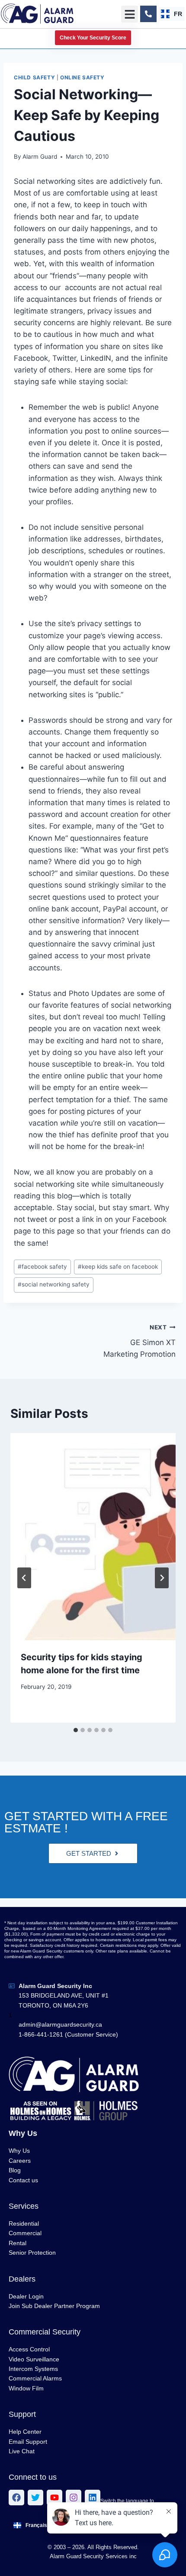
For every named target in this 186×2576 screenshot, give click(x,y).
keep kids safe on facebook (118, 1267)
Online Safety (82, 77)
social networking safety (54, 1284)
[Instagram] (74, 2498)
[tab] (76, 1730)
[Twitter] (35, 2498)
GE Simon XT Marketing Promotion (139, 1341)
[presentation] (93, 1537)
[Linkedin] (93, 2498)
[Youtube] (55, 2498)
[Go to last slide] (24, 1578)
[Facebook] (16, 2498)
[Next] (162, 1578)
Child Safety (34, 77)
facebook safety (42, 1267)
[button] (130, 14)
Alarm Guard (40, 157)
